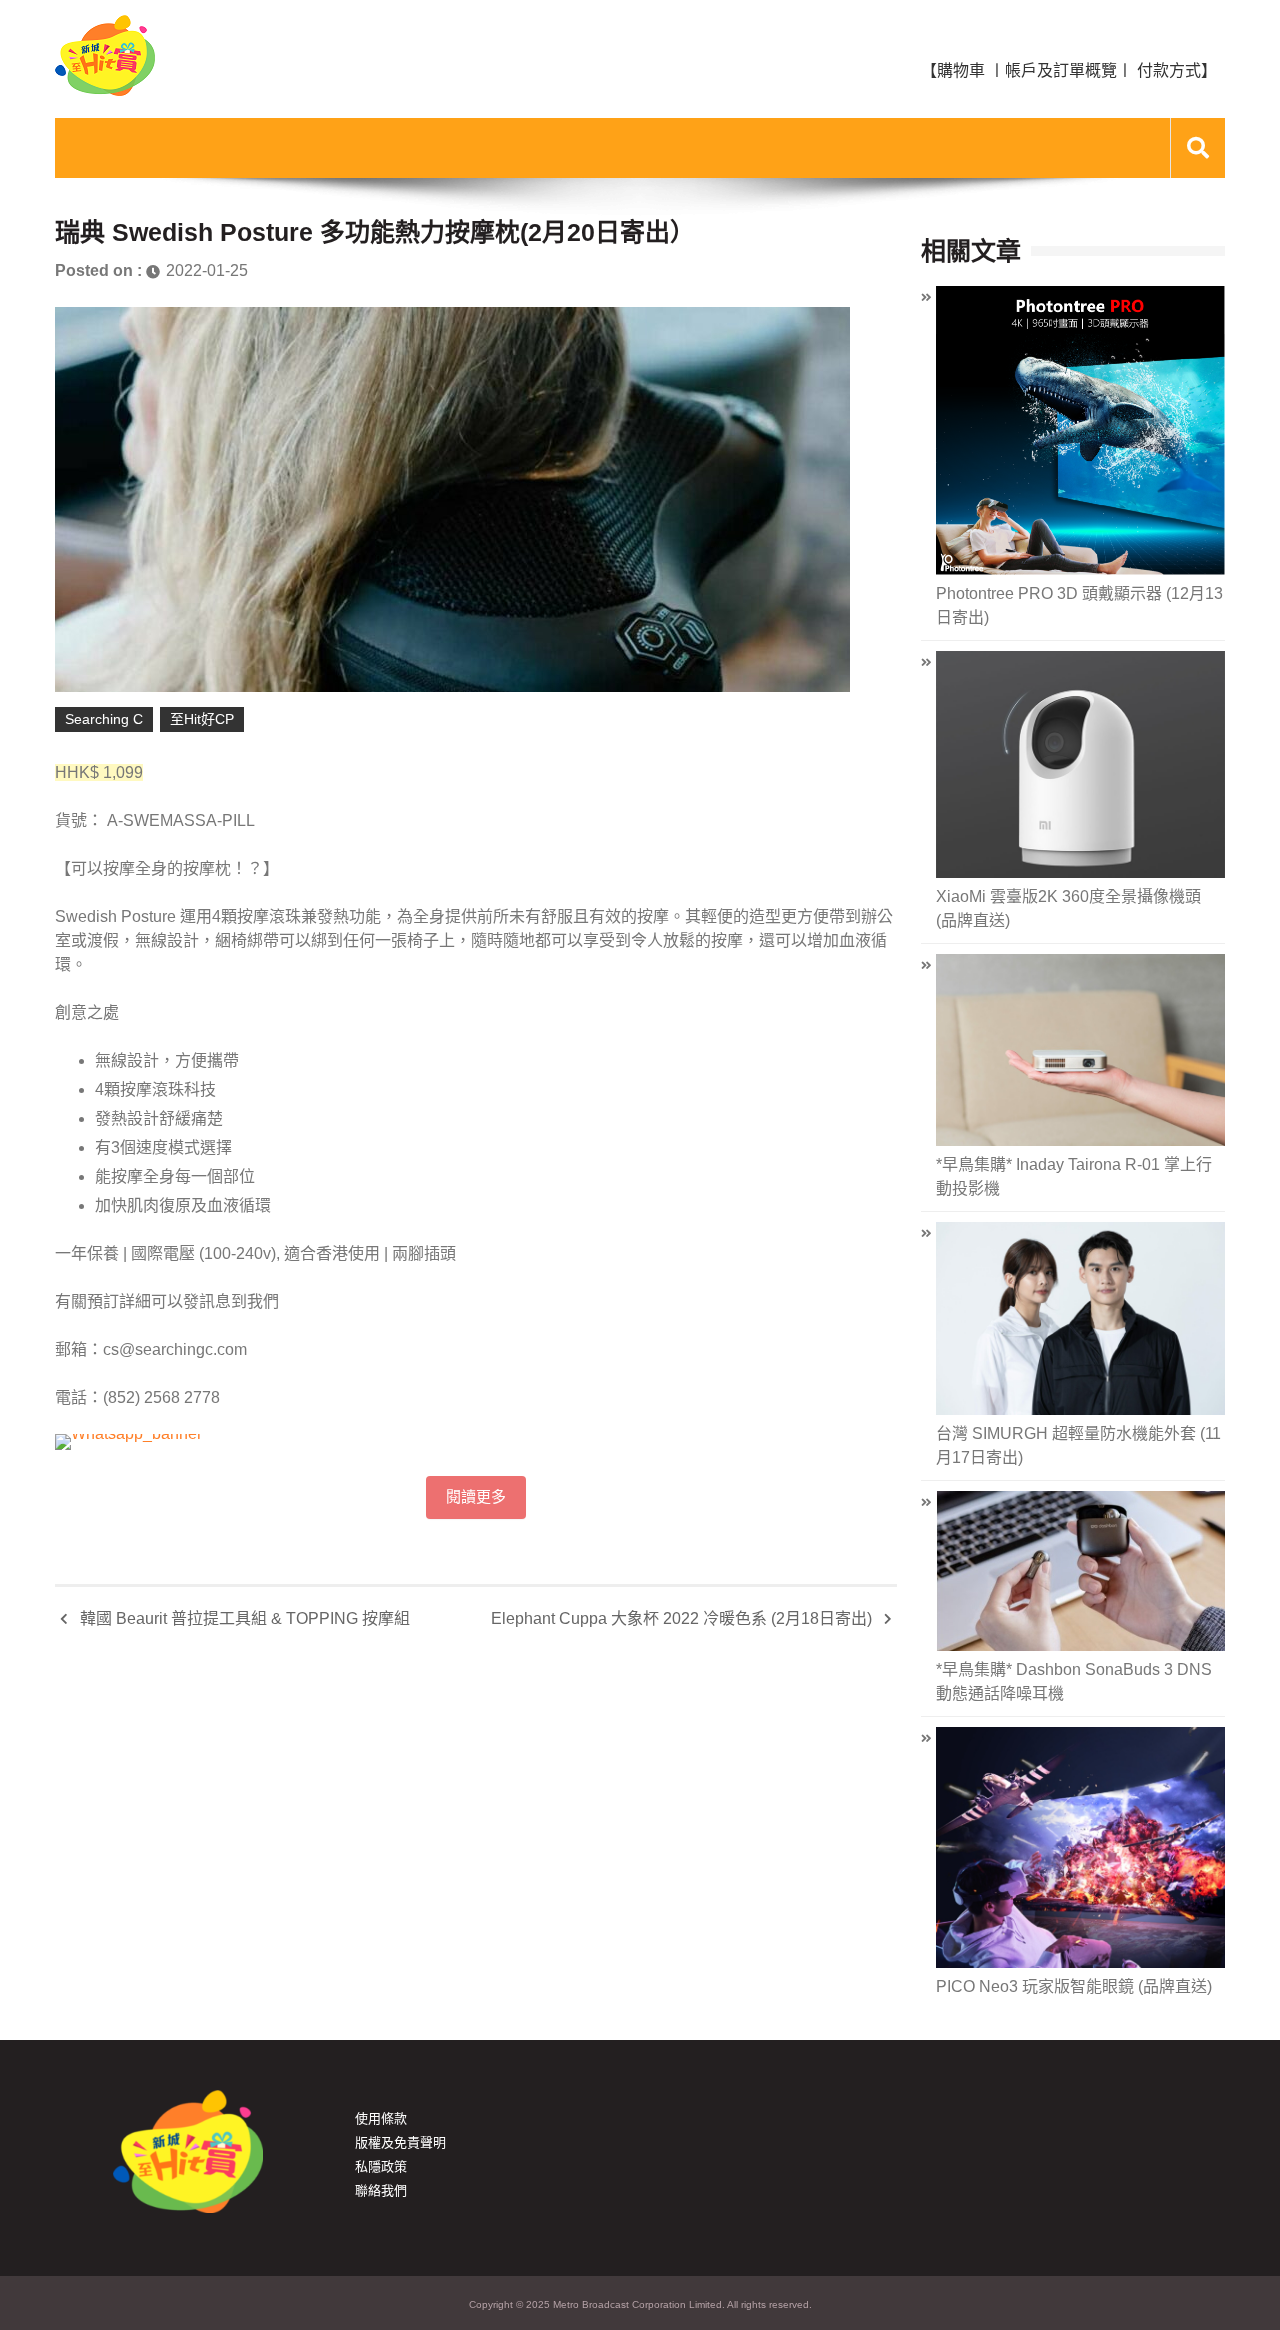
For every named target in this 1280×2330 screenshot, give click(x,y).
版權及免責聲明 (400, 2142)
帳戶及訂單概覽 (1061, 70)
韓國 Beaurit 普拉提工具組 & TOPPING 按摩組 (245, 1618)
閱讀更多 (476, 1497)
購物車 (961, 70)
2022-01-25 (207, 270)
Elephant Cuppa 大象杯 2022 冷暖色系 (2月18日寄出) (681, 1618)
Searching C (104, 719)
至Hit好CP (202, 719)
